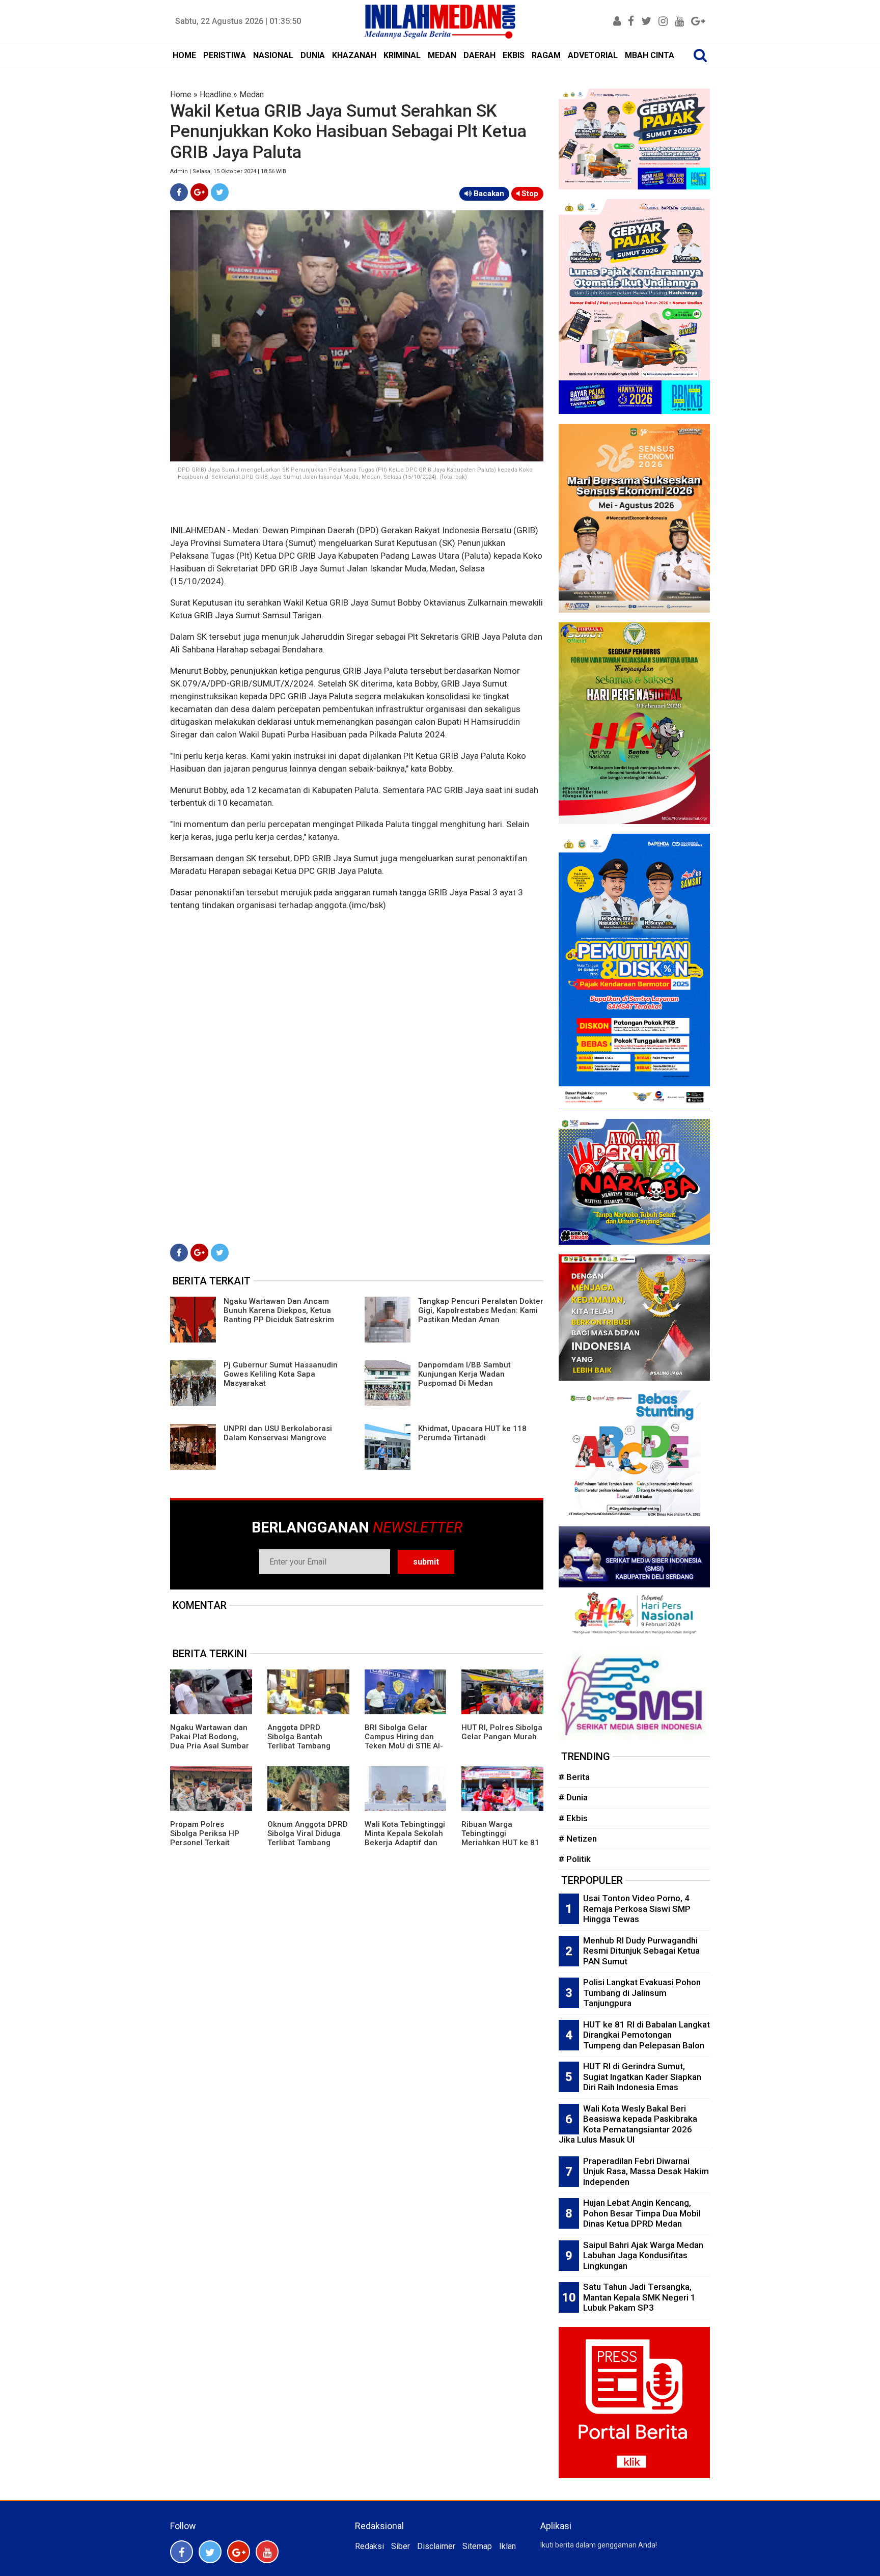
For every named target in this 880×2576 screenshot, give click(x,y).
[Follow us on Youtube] (267, 2552)
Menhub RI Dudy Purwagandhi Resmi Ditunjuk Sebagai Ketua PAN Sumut (641, 1951)
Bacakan (488, 194)
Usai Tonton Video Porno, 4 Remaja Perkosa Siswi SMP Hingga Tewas (637, 1909)
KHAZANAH (354, 55)
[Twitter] (220, 192)
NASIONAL (273, 55)
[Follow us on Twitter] (210, 2552)
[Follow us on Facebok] (182, 2552)
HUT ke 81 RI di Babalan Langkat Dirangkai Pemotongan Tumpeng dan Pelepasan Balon (647, 2035)
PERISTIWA (225, 55)
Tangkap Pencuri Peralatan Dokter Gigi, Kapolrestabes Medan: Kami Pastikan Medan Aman (481, 1310)
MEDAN (442, 55)
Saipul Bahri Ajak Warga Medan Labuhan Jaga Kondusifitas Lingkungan (643, 2255)
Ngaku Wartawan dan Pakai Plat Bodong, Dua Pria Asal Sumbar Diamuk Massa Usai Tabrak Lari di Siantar (210, 1746)
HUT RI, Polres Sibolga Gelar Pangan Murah (502, 1732)
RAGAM (546, 55)
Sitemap (477, 2546)
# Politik (575, 1859)
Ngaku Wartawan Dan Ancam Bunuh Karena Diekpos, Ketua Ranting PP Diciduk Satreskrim (279, 1310)
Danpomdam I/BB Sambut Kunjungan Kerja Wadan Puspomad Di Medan (464, 1374)
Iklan (507, 2546)
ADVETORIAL (593, 55)
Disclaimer (436, 2546)
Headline (215, 94)
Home (181, 94)
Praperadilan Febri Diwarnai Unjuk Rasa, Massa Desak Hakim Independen (646, 2171)
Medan (252, 94)
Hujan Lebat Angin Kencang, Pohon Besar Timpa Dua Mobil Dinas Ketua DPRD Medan (642, 2213)
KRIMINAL (402, 55)
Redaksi (369, 2546)
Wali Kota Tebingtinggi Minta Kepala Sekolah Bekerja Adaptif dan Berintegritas (405, 1838)
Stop (529, 194)
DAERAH (479, 55)
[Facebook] (179, 192)
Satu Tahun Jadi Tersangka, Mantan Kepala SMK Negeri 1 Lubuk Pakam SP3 (639, 2297)
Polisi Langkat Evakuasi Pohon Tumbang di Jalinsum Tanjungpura (642, 1993)
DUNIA (313, 55)
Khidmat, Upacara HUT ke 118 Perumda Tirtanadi (472, 1433)
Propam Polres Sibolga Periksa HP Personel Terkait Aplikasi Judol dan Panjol (205, 1843)
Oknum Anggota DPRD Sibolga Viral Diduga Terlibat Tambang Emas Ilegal (308, 1838)
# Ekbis (573, 1818)
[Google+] (199, 192)
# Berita (574, 1777)
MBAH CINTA (650, 55)
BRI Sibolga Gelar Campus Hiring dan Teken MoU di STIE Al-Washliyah (404, 1741)
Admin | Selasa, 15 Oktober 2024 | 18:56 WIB (228, 171)
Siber (401, 2546)
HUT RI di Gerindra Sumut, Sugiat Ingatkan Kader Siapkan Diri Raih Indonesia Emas (642, 2077)
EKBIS (514, 55)
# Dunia (573, 1797)
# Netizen (578, 1839)
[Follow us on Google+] (239, 2552)
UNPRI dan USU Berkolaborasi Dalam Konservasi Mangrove (278, 1433)
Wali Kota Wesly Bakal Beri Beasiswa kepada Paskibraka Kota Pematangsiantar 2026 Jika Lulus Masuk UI (628, 2124)
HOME (184, 55)
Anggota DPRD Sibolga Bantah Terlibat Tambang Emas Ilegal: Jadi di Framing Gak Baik (302, 1746)
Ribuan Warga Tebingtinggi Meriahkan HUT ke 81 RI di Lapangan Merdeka (500, 1843)
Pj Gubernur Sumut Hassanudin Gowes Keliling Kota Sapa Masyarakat (281, 1374)
